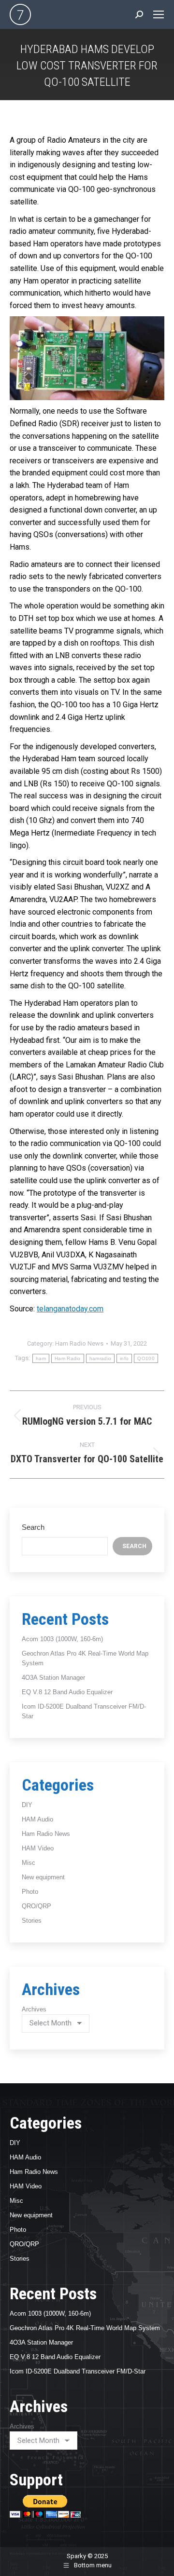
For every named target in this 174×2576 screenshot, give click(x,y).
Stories (32, 1921)
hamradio (100, 1358)
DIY (27, 1805)
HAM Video (38, 1848)
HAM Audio (37, 1819)
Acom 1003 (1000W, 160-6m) (62, 1639)
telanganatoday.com (70, 1309)
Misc (29, 1863)
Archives (34, 2009)
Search (33, 1527)
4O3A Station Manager (53, 1678)
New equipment (43, 1877)
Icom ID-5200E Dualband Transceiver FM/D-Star (78, 2371)
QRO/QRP (36, 1906)
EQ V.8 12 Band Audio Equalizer (67, 1692)
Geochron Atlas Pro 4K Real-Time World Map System (85, 2328)
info (124, 1358)
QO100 (146, 1358)
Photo (30, 1892)
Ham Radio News (79, 1343)
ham (41, 1358)
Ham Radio (68, 1358)
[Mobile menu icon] (159, 14)
